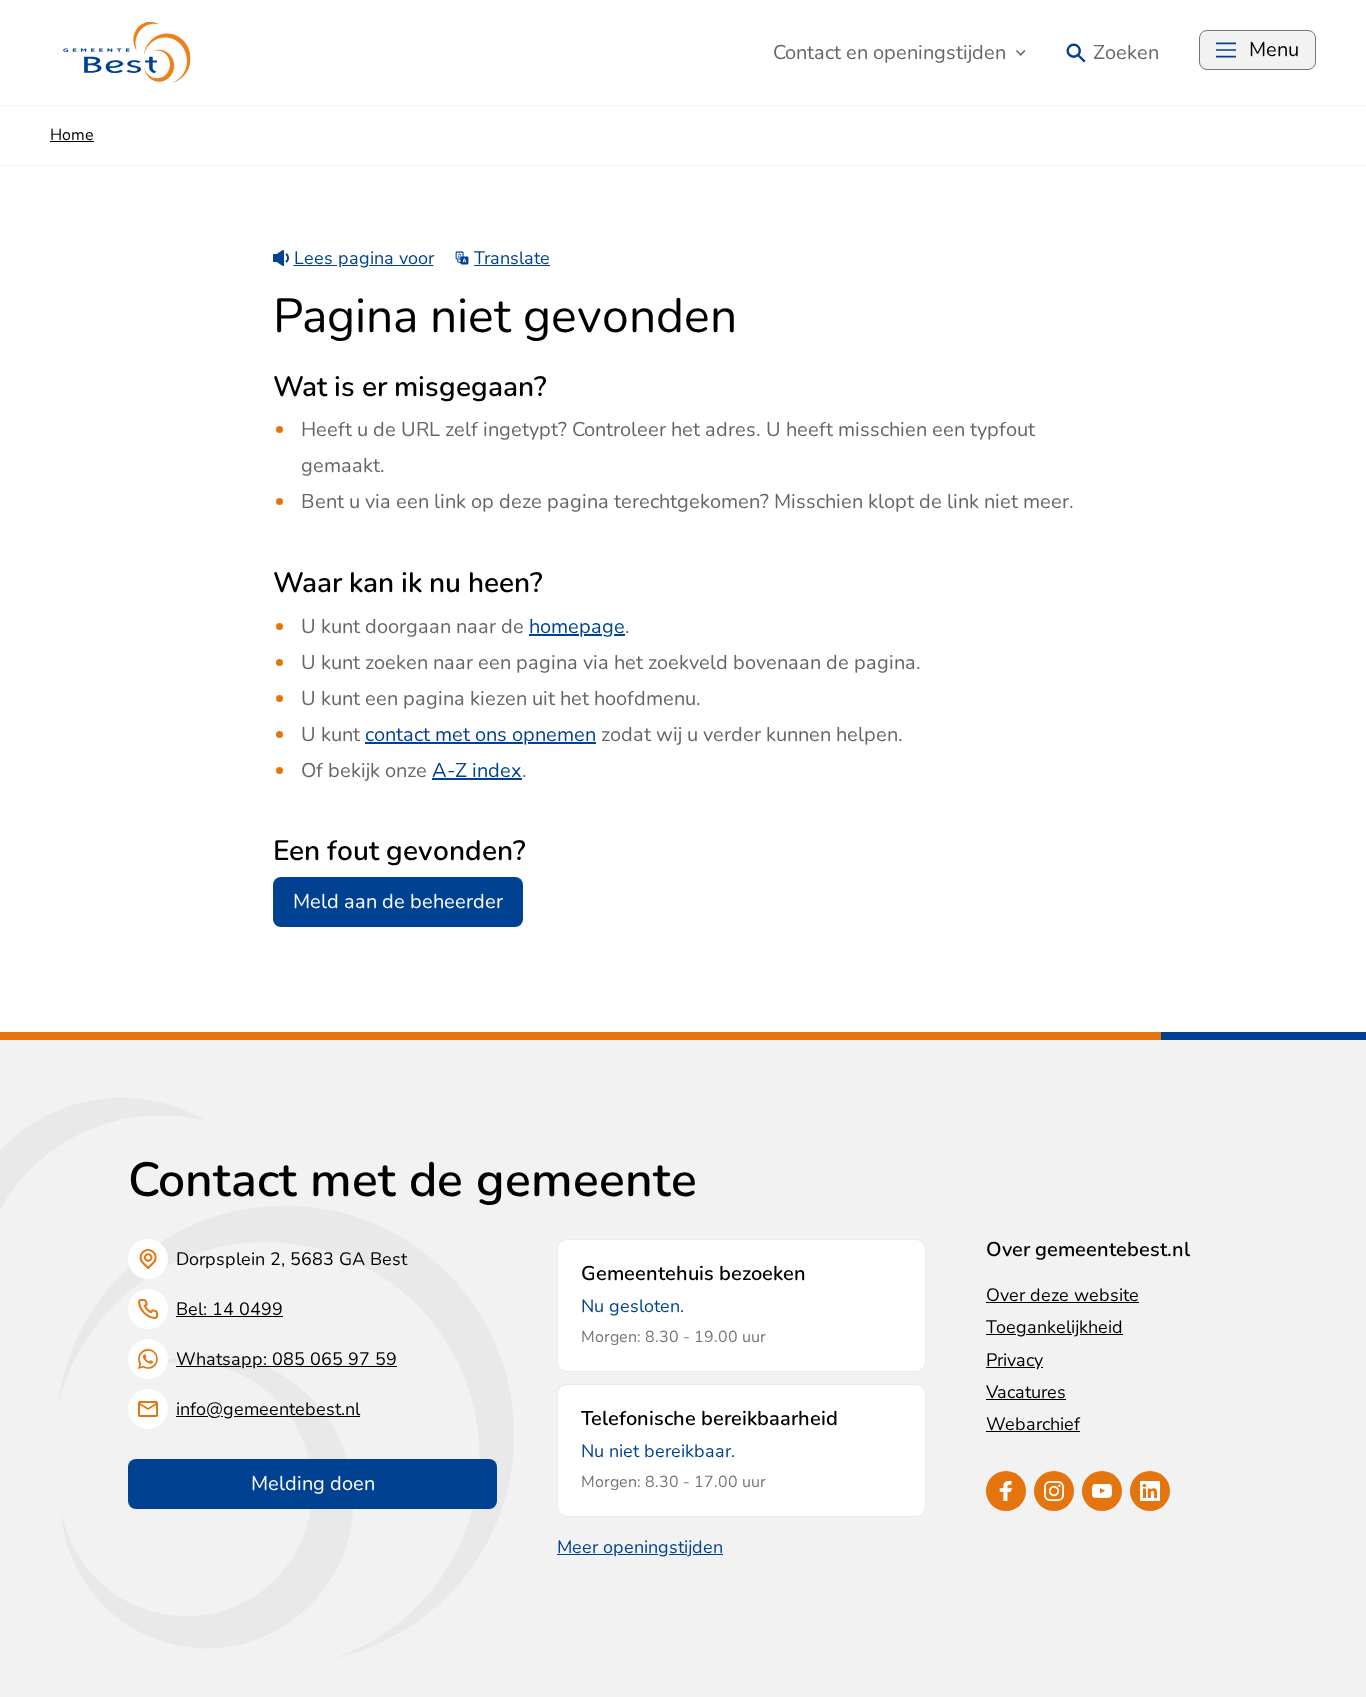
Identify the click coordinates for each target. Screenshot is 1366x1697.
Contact (889, 52)
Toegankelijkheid (1054, 1327)
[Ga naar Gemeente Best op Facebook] (1006, 1491)
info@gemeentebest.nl (268, 1409)
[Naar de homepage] (127, 52)
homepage (577, 626)
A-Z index (477, 770)
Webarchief (1033, 1424)
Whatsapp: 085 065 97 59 (286, 1359)
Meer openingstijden (640, 1547)
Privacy (1014, 1360)
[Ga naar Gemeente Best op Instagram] (1054, 1491)
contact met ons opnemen (480, 734)
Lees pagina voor (364, 258)
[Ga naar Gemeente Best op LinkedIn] (1150, 1491)
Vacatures (1026, 1392)
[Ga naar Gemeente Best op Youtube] (1102, 1491)
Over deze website (1062, 1295)
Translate (512, 258)
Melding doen (313, 1483)
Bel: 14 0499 (229, 1309)
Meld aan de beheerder (398, 901)
